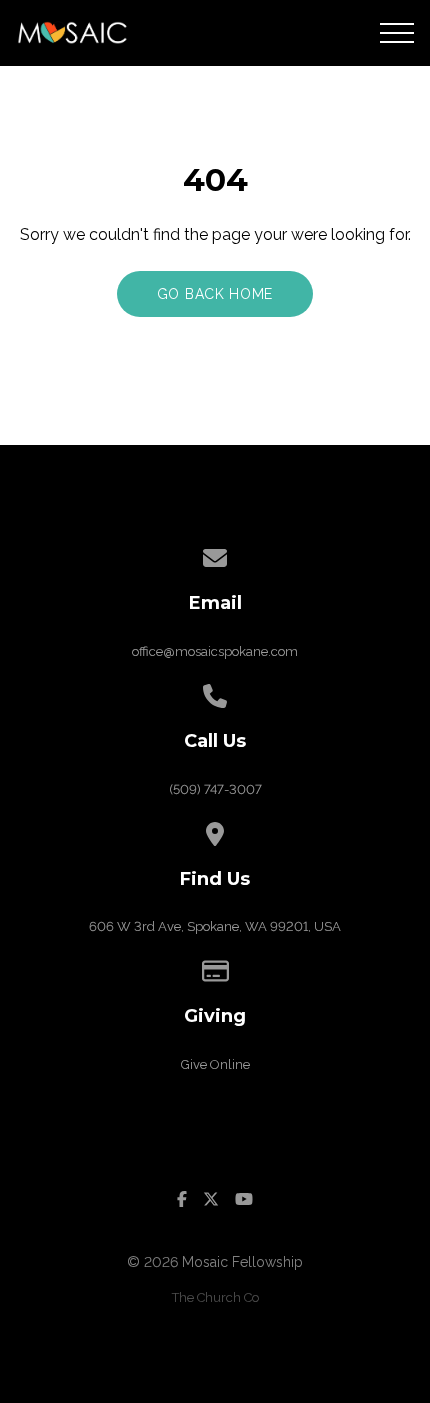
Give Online (215, 1064)
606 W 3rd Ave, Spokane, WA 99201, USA (215, 926)
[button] (397, 33)
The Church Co (215, 1297)
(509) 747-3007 (215, 789)
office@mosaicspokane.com (215, 651)
